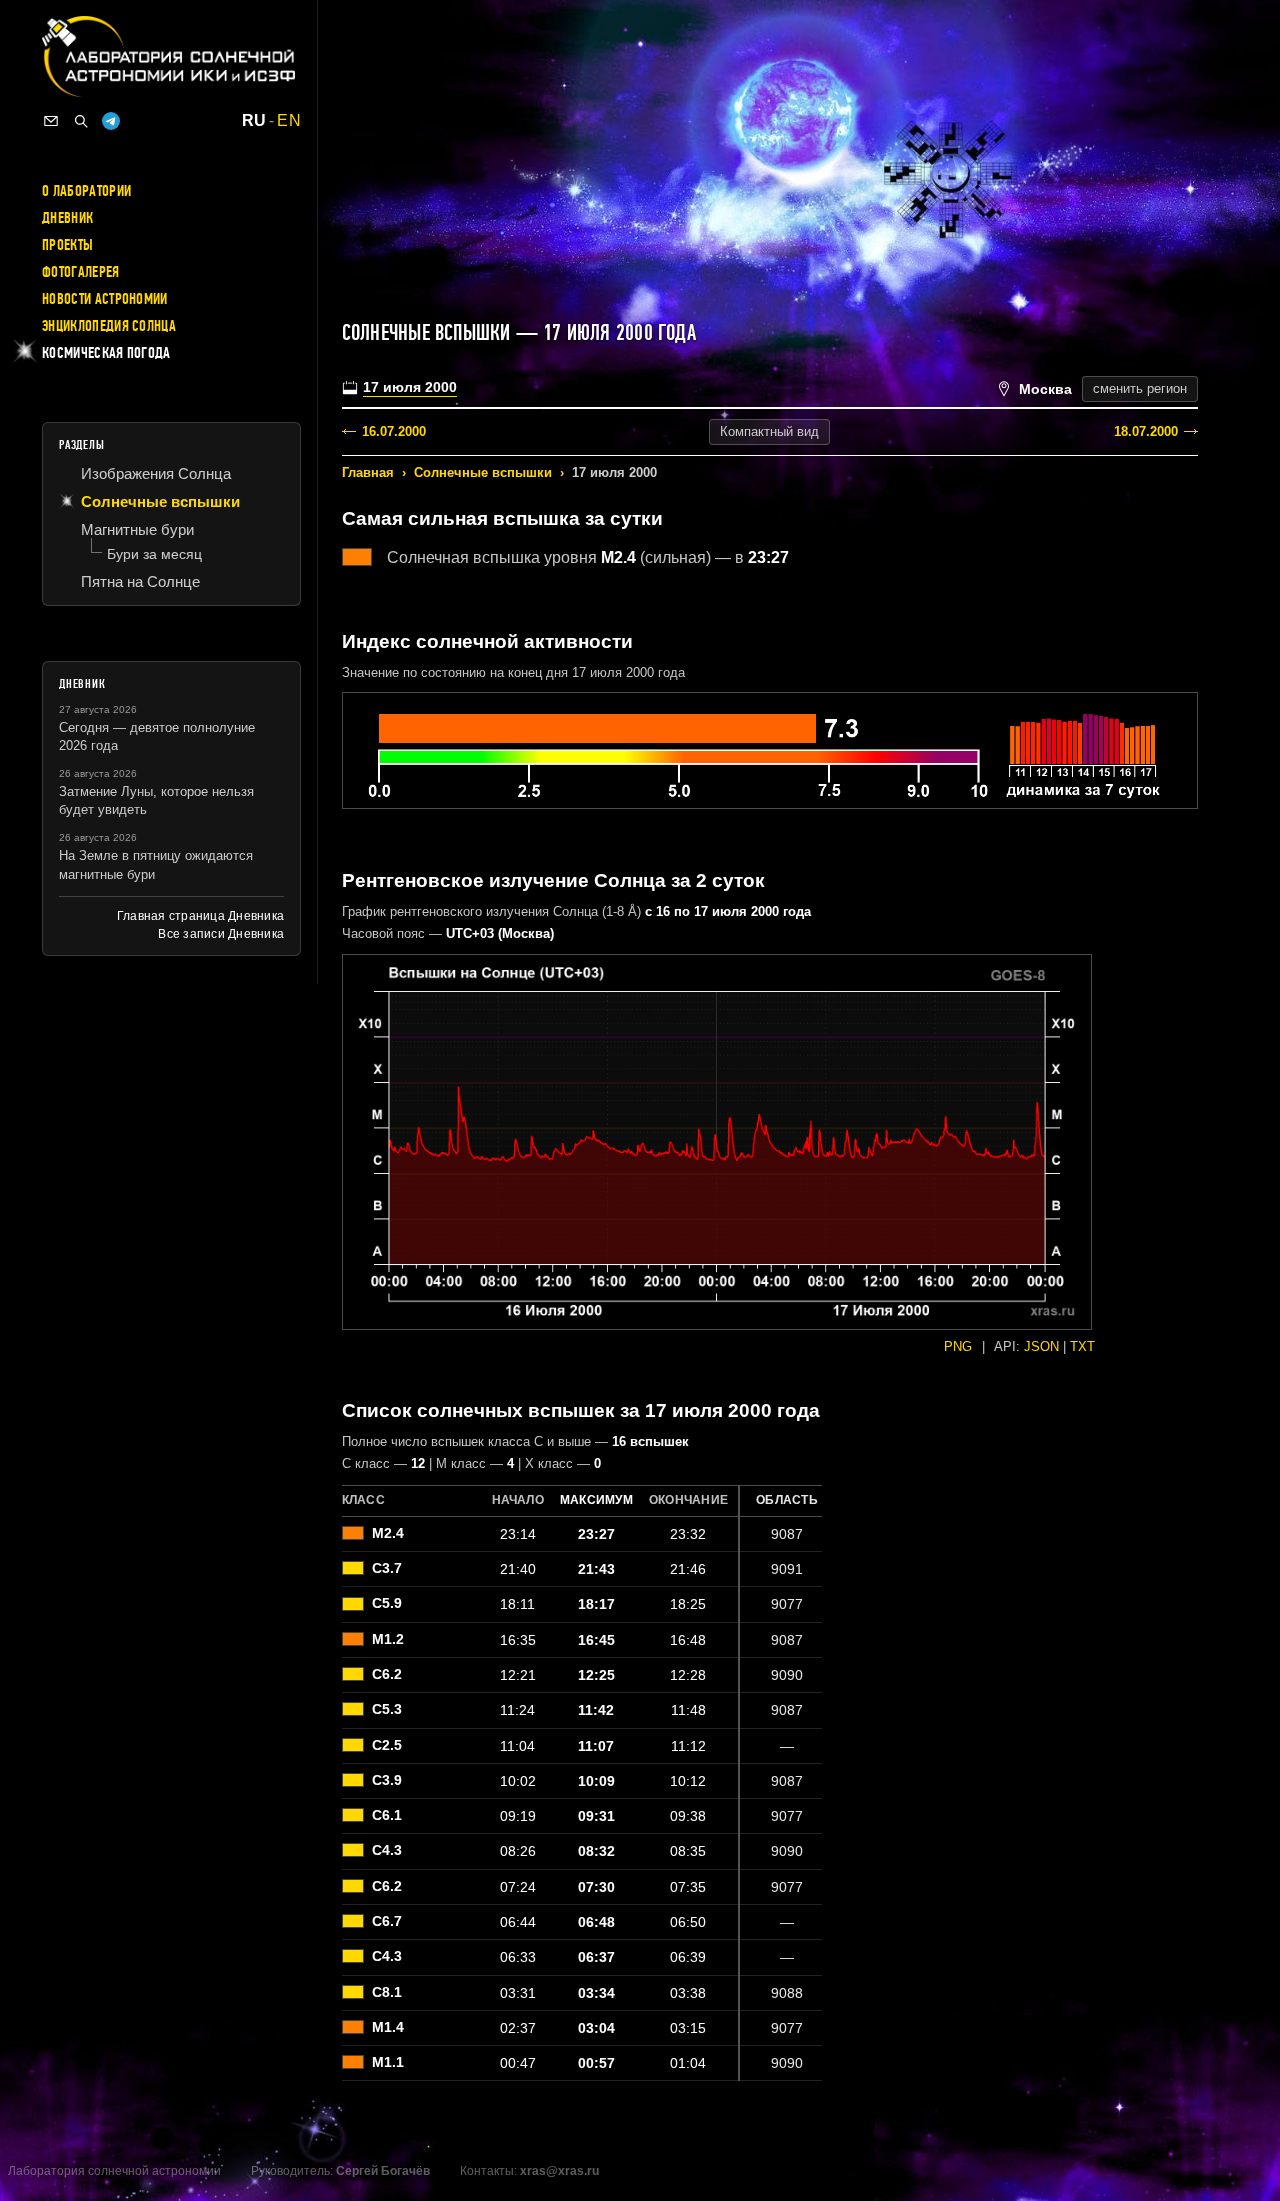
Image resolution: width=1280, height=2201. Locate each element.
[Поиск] (81, 121)
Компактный (769, 431)
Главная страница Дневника (200, 916)
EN (289, 121)
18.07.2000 (1146, 431)
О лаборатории (86, 191)
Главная (368, 472)
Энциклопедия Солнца (109, 326)
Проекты (67, 245)
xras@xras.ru (559, 2171)
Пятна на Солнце (140, 581)
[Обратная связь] (51, 121)
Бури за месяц (154, 554)
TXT (1082, 1346)
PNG (958, 1346)
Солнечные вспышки (483, 472)
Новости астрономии (105, 299)
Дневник (67, 218)
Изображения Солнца (156, 473)
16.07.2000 (394, 431)
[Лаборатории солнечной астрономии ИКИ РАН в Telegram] (111, 121)
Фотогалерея (81, 272)
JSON (1041, 1346)
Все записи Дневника (221, 934)
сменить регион (1140, 388)
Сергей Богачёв (383, 2171)
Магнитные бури (137, 529)
